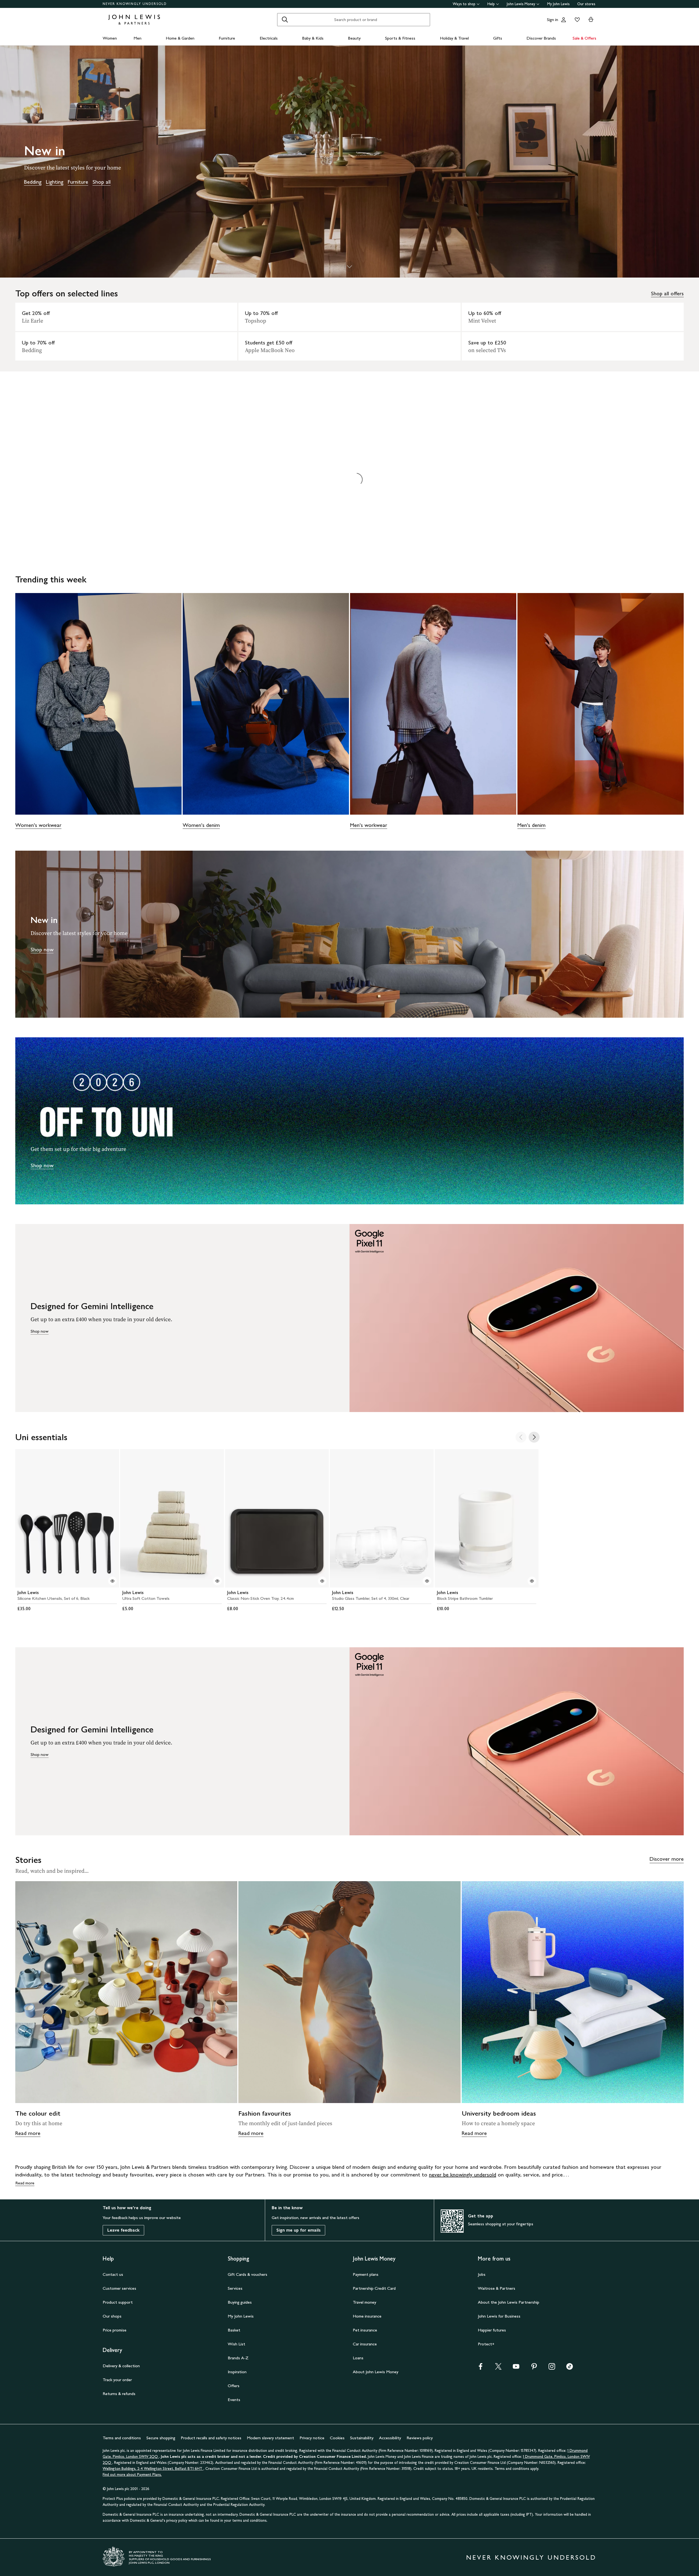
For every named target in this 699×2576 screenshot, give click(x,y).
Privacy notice (312, 2438)
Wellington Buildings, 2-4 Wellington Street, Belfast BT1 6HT (153, 2469)
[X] (498, 2368)
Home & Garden (180, 38)
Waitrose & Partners (497, 2288)
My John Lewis (558, 4)
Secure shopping (161, 2438)
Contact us (113, 2274)
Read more (28, 2133)
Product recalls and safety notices (211, 2438)
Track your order (117, 2380)
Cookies (337, 2438)
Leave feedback (123, 2230)
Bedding (33, 182)
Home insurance (367, 2316)
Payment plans (366, 2274)
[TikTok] (570, 2368)
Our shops (112, 2316)
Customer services (119, 2288)
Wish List (236, 2344)
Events (234, 2400)
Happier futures (492, 2330)
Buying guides (240, 2302)
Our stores (586, 4)
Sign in (553, 20)
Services (235, 2288)
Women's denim (201, 825)
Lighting (55, 182)
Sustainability (362, 2438)
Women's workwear (38, 825)
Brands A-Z (238, 2358)
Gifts (498, 38)
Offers (234, 2386)
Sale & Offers (584, 38)
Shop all (102, 182)
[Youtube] (516, 2368)
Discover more (667, 1859)
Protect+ (486, 2344)
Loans (358, 2358)
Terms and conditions (122, 2438)
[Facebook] (481, 2368)
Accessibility (390, 2438)
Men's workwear (369, 825)
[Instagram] (552, 2368)
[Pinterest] (534, 2368)
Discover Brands (541, 38)
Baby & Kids (313, 38)
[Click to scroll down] (349, 267)
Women (110, 38)
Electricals (269, 38)
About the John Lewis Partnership (509, 2302)
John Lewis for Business (499, 2316)
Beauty (354, 38)
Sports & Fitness (400, 38)
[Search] (285, 20)
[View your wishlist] (576, 20)
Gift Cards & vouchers (248, 2274)
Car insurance (365, 2344)
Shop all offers (667, 293)
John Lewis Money (521, 4)
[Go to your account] (564, 20)
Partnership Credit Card (374, 2288)
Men (137, 38)
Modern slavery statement (270, 2438)
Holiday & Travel (454, 38)
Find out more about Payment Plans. (132, 2475)
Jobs (482, 2274)
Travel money (365, 2302)
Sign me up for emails (298, 2230)
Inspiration (237, 2372)
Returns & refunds (119, 2394)
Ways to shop (464, 4)
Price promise (115, 2330)
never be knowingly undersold (463, 2175)
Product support (118, 2302)
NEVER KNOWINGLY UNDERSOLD (135, 4)
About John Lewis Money (376, 2372)
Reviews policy (420, 2438)
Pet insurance (365, 2330)
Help (491, 4)
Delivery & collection (121, 2366)
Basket (234, 2330)
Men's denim (531, 825)
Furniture (227, 38)
